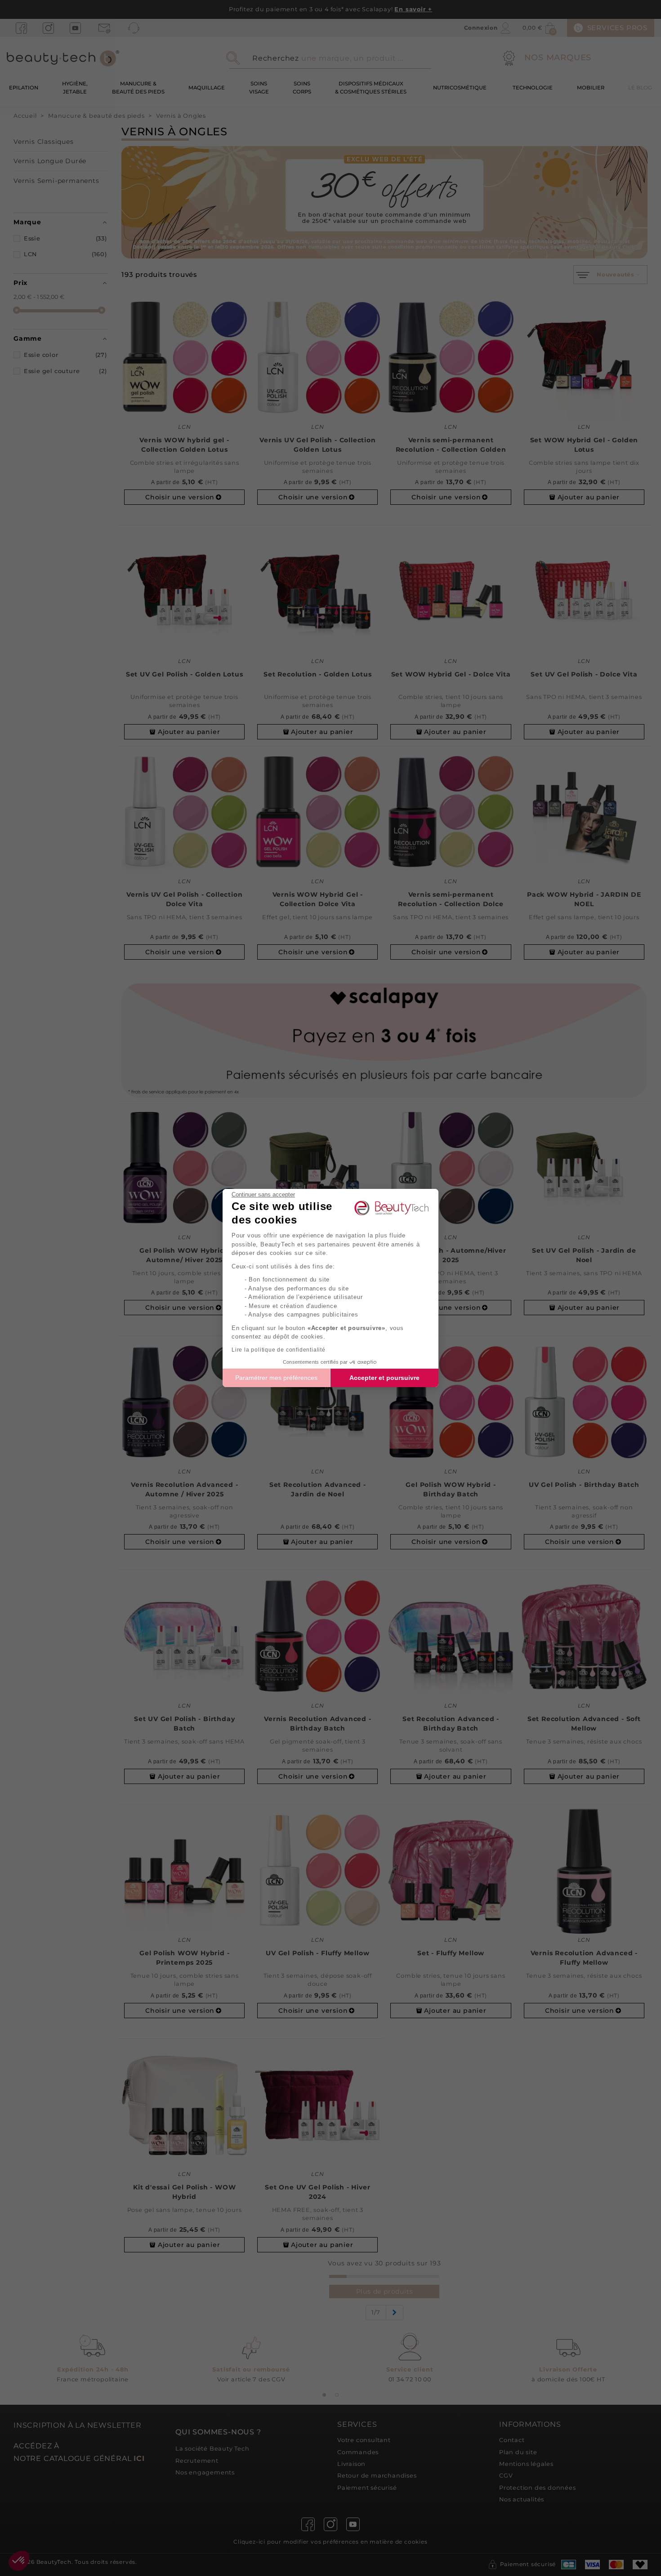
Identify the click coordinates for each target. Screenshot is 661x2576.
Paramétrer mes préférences (276, 1378)
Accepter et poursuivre (384, 1378)
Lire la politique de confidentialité (279, 1350)
